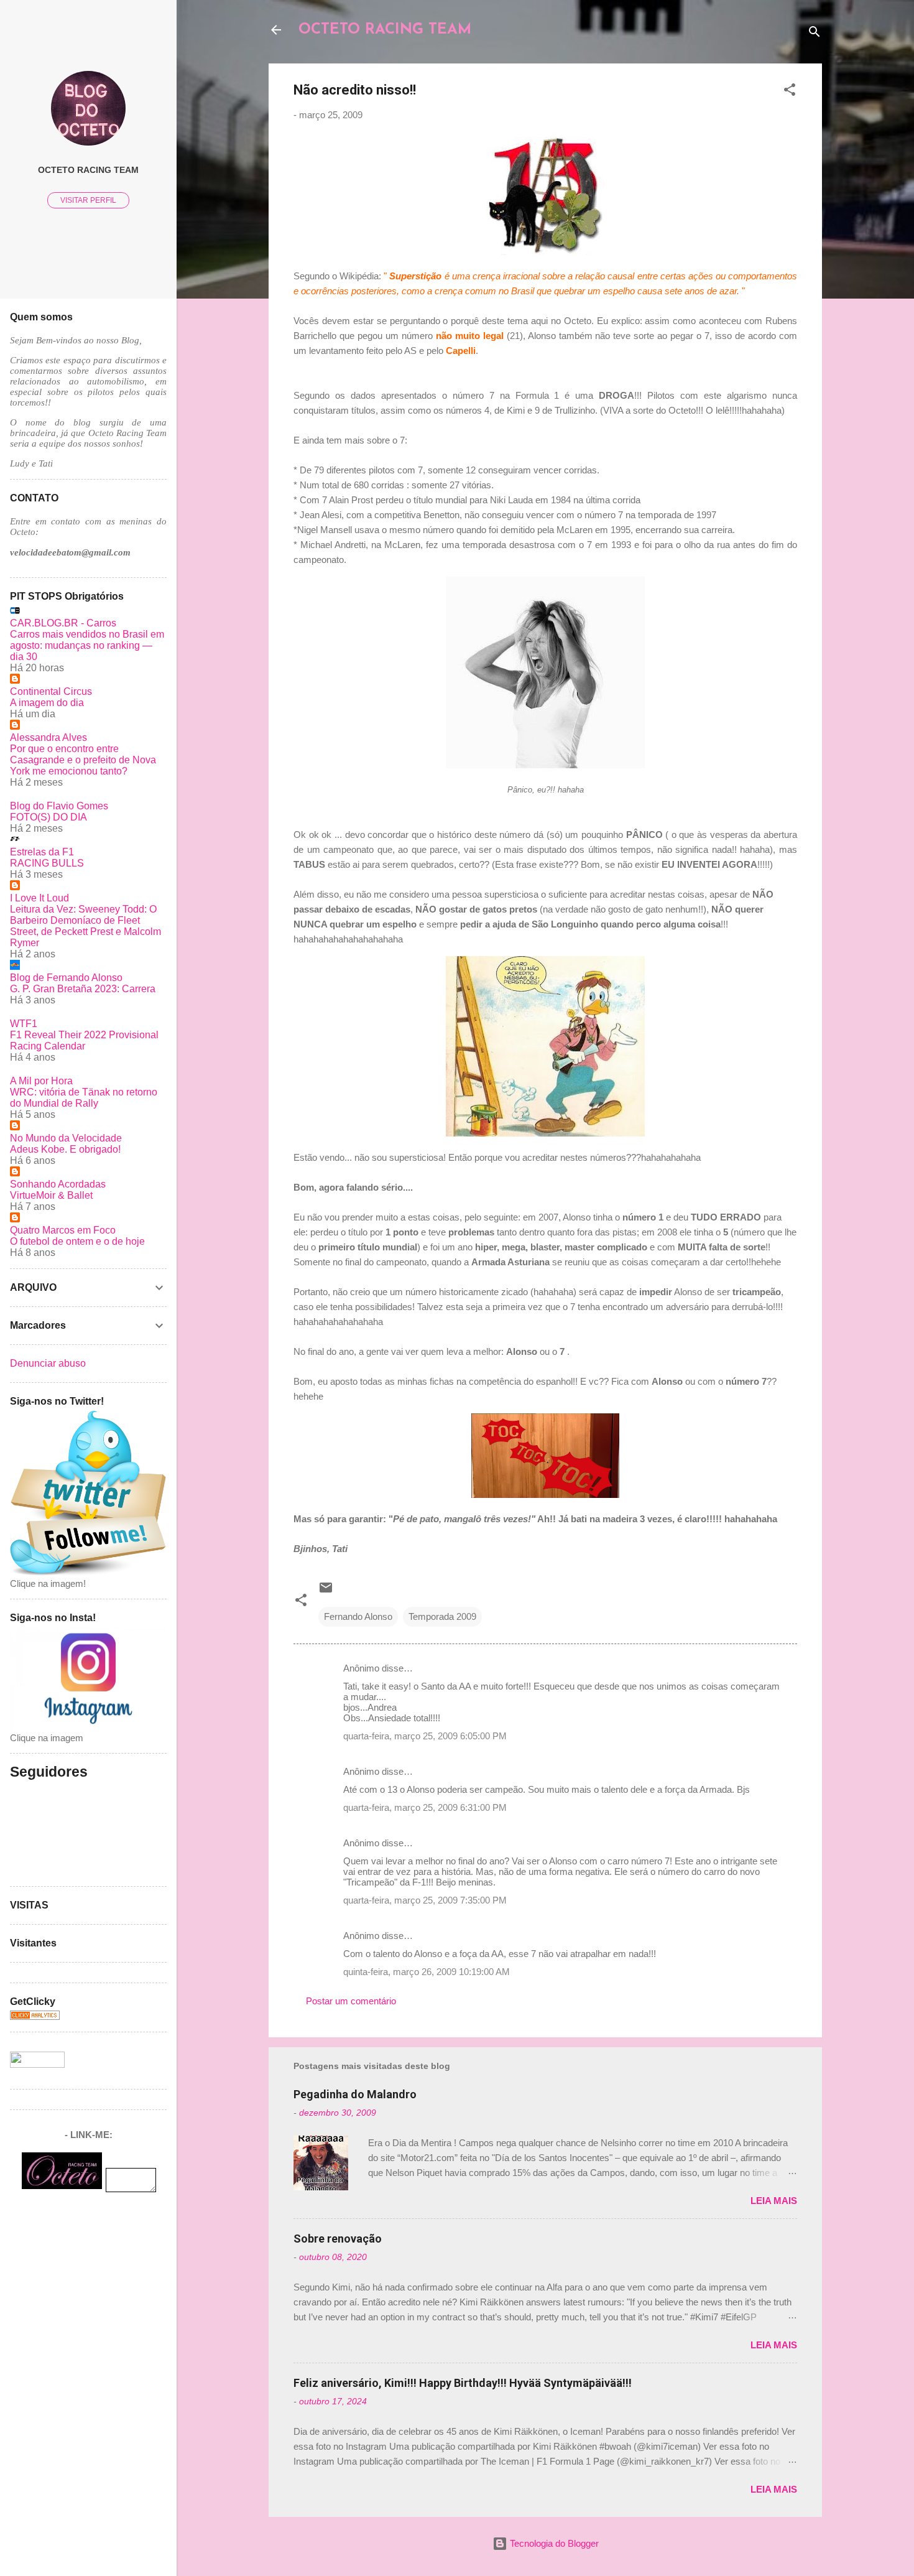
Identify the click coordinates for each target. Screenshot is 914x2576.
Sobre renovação (338, 2239)
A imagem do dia (47, 703)
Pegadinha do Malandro (355, 2094)
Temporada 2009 (442, 1616)
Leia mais (774, 2201)
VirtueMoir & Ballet (51, 1195)
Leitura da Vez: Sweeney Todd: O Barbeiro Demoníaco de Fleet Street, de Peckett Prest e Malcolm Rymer (85, 926)
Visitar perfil (88, 200)
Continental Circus (51, 691)
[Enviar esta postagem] (326, 1592)
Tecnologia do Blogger (553, 2543)
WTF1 (24, 1024)
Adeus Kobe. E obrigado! (65, 1149)
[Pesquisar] (815, 34)
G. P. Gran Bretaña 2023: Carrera (83, 989)
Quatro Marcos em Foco (63, 1230)
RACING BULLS (47, 863)
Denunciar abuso (48, 1363)
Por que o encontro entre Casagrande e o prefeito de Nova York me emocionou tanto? (83, 760)
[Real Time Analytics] (35, 2016)
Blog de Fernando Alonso (66, 978)
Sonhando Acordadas (58, 1184)
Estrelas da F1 (42, 852)
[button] (790, 92)
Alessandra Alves (48, 737)
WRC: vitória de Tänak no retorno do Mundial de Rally (84, 1098)
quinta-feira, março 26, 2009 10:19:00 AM (427, 1972)
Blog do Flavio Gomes (59, 806)
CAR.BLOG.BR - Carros (63, 623)
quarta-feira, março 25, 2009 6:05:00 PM (425, 1736)
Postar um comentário (351, 2001)
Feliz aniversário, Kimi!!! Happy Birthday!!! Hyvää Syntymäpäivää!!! (463, 2383)
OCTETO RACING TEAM (385, 30)
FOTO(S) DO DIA (48, 817)
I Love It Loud (39, 898)
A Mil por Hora (41, 1081)
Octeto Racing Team (88, 170)
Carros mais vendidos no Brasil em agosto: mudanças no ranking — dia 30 (87, 645)
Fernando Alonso (358, 1616)
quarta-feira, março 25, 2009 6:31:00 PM (425, 1807)
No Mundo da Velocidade (66, 1138)
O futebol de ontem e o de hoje (77, 1241)
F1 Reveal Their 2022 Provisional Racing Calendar (84, 1040)
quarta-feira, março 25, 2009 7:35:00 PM (425, 1900)
